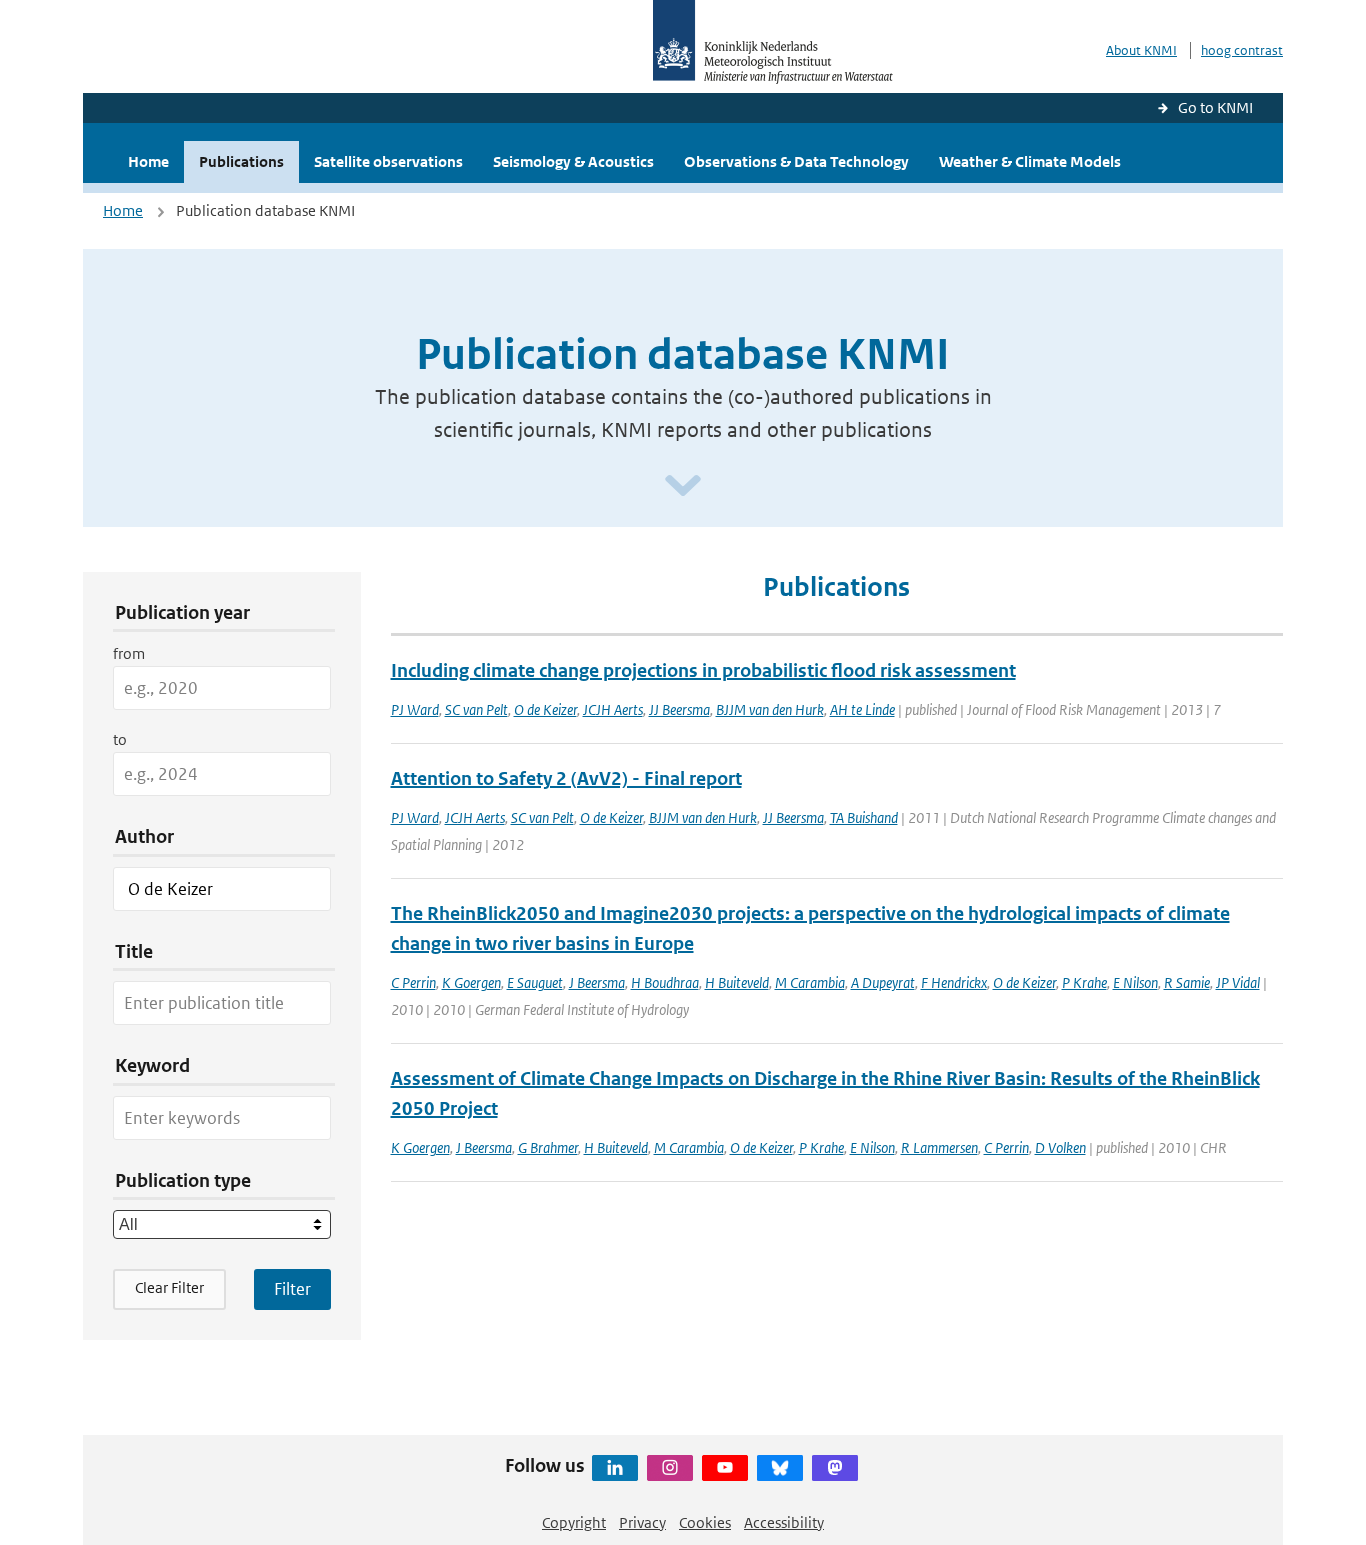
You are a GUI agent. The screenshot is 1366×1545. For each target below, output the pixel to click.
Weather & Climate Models (1030, 161)
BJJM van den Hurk (770, 709)
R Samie (1187, 982)
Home (148, 161)
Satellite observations (388, 161)
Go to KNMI (1215, 107)
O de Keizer (545, 709)
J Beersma (597, 982)
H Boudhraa (665, 982)
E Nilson (1135, 982)
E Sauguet (535, 982)
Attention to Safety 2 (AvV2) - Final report (566, 778)
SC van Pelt (476, 709)
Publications (241, 161)
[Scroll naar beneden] (683, 486)
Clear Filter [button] (169, 1287)
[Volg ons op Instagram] (670, 1468)
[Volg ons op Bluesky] (780, 1468)
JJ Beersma (679, 709)
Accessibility (784, 1522)
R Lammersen (939, 1147)
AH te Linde (862, 709)
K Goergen (471, 982)
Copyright (574, 1522)
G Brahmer (548, 1147)
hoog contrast (1242, 50)
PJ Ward (415, 709)
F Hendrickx (954, 982)
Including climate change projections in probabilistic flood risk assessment (703, 670)
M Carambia (810, 982)
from (129, 653)
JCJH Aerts (613, 709)
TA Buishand (864, 817)
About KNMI (1141, 50)
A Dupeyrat (883, 982)
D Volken (1060, 1147)
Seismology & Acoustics (573, 161)
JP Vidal (1238, 982)
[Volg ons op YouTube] (725, 1468)
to (120, 739)
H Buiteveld (737, 982)
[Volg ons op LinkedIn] (615, 1468)
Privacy (642, 1522)
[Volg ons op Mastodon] (835, 1468)
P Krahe (1084, 982)
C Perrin (413, 982)
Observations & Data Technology (796, 161)
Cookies (705, 1522)
